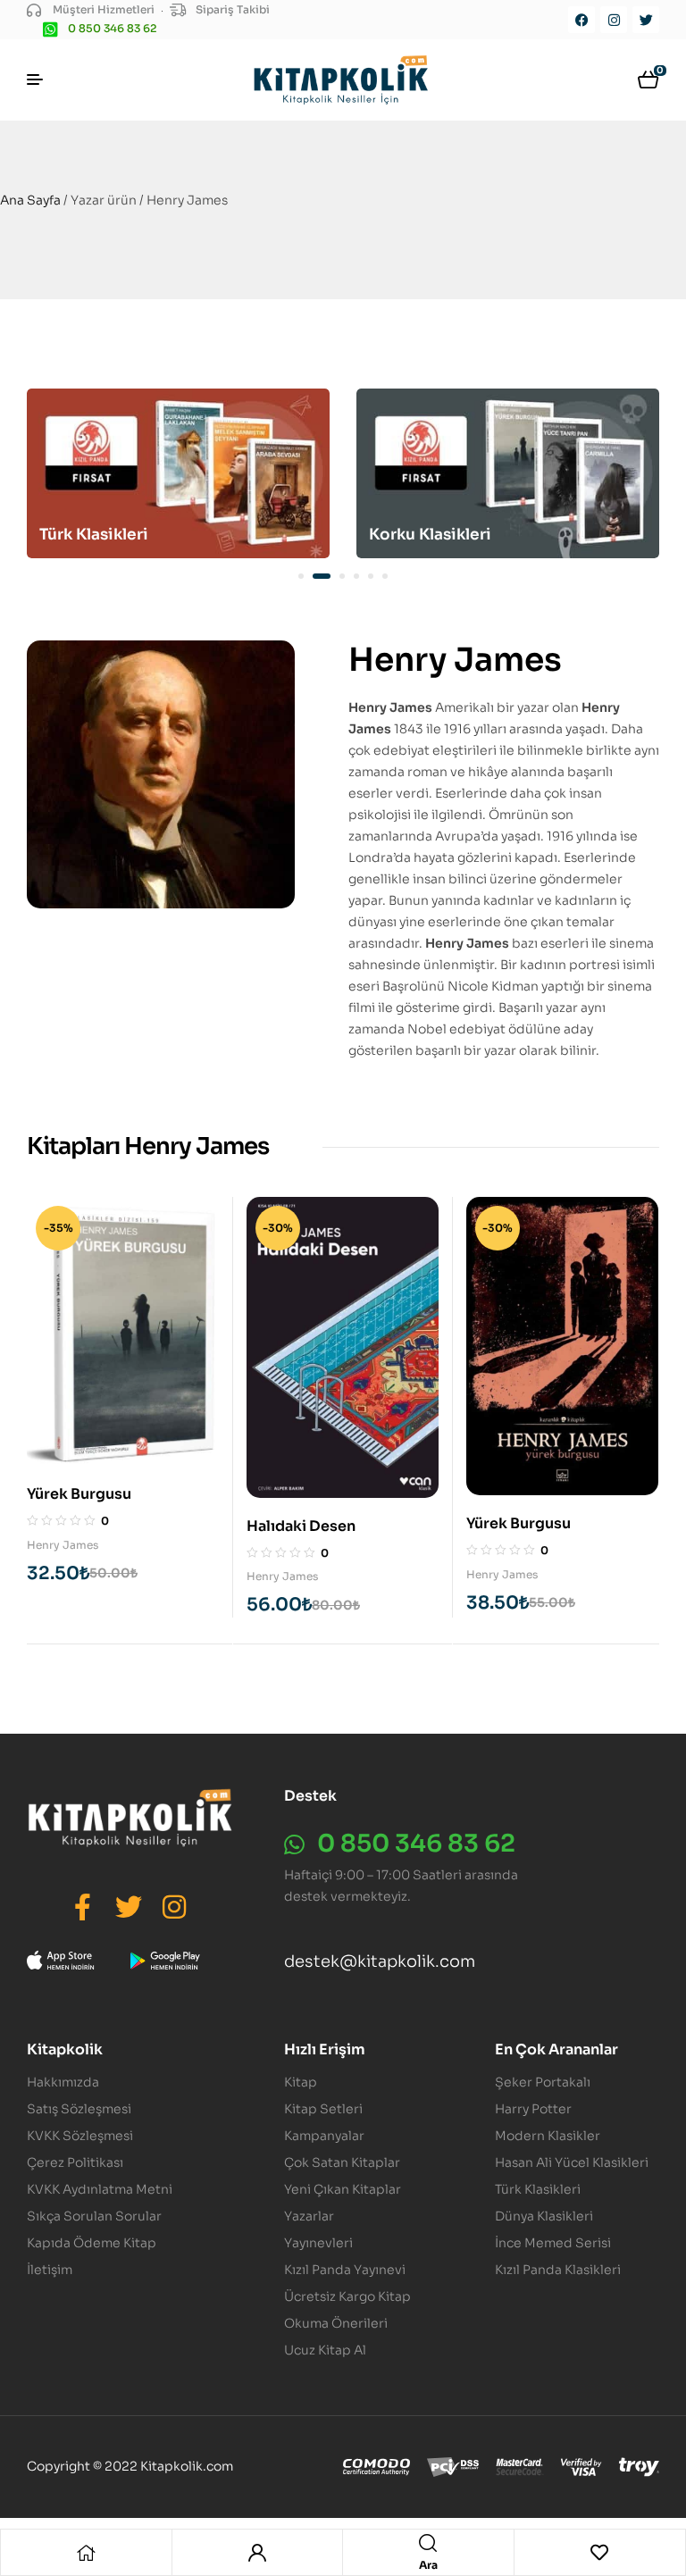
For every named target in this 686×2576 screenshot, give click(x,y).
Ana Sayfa (30, 200)
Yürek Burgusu (79, 1494)
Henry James (63, 1545)
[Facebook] (581, 20)
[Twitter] (646, 20)
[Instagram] (614, 20)
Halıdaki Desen (301, 1526)
